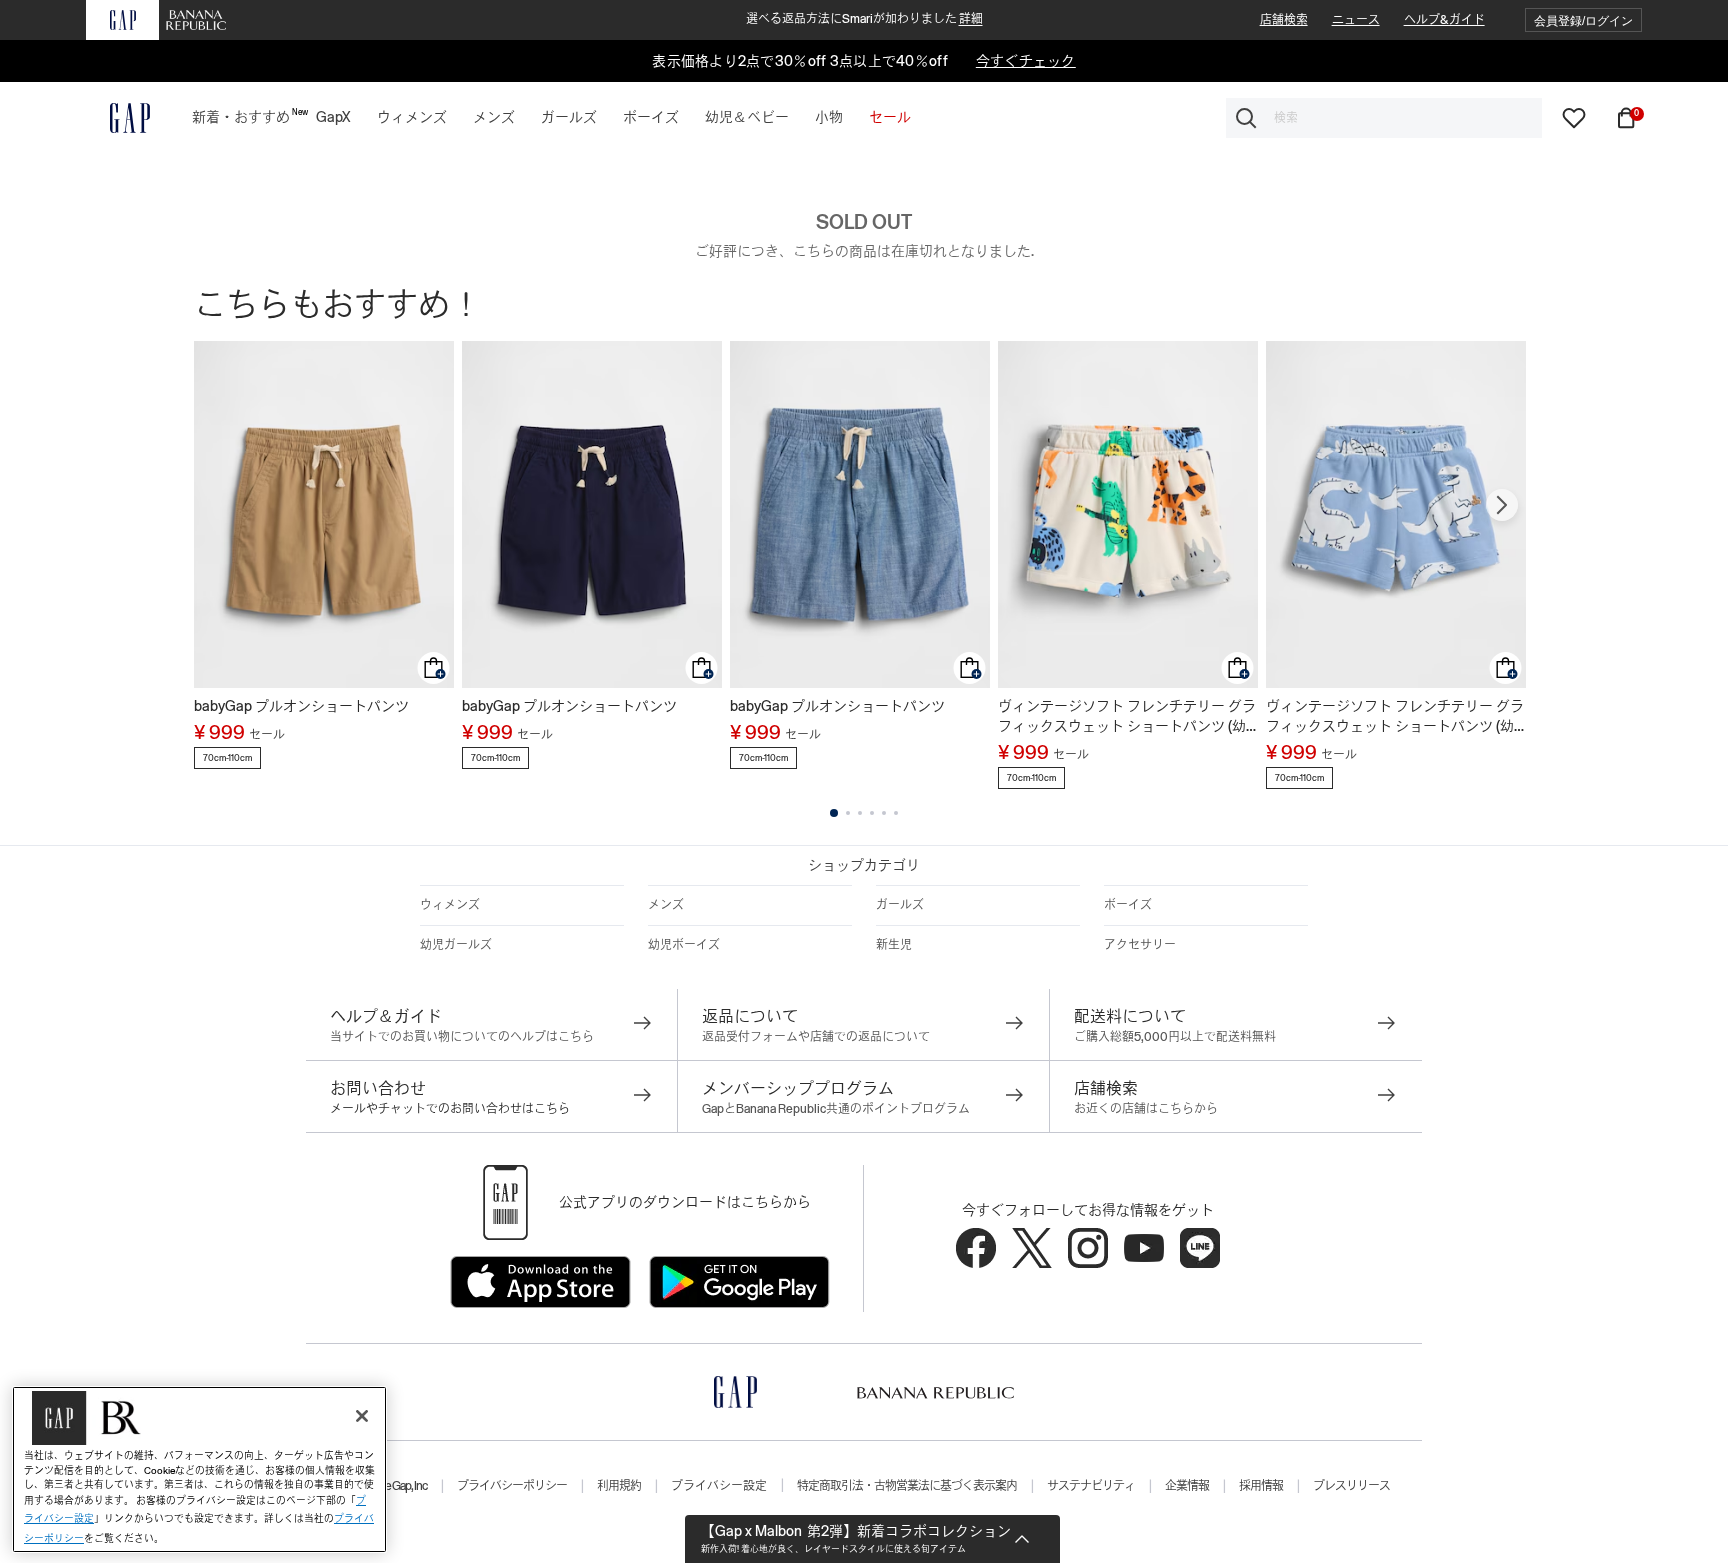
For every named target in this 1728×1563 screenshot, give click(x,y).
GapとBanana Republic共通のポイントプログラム (836, 1109)
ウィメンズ (450, 905)
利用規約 (619, 1486)
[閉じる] (362, 1416)
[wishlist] (1574, 117)
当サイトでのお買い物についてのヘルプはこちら (462, 1037)
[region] (199, 1469)
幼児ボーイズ (684, 945)
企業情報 (1187, 1486)
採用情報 (1261, 1486)
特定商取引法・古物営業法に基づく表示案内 (907, 1486)
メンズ (666, 905)
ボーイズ (1128, 905)
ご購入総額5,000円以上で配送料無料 (1175, 1037)
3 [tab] (860, 813)
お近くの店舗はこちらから (1146, 1109)
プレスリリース (1351, 1486)
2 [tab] (848, 813)
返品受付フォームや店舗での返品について (816, 1037)
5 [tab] (884, 813)
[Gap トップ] (118, 118)
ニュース (1356, 20)
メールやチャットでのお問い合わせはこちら (450, 1109)
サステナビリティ (1091, 1486)
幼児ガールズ (456, 945)
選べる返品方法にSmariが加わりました (864, 19)
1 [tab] (834, 813)
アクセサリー (1140, 945)
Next (1502, 505)
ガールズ (900, 905)
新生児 (894, 945)
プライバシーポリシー (512, 1486)
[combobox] (1384, 118)
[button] (1583, 20)
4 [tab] (872, 813)
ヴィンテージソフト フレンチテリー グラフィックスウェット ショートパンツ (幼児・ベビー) (1127, 717)
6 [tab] (896, 813)
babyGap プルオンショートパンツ (301, 706)
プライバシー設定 (719, 1486)
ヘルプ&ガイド (1444, 20)
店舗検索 (1284, 20)
